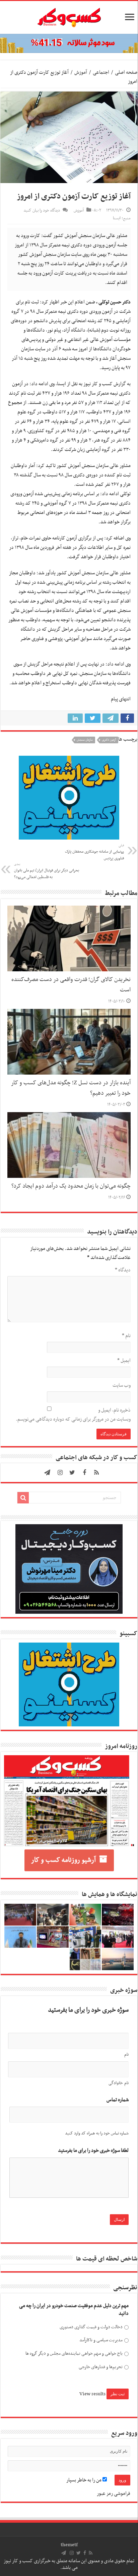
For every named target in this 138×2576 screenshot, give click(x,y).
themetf (69, 2545)
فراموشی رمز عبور (114, 2494)
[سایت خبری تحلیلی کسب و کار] (69, 16)
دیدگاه (123, 1270)
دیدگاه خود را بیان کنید (42, 211)
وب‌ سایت (122, 1385)
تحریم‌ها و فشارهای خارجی (100, 2367)
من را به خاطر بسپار (84, 2480)
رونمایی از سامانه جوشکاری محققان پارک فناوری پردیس (94, 852)
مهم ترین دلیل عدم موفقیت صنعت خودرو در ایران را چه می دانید (74, 2310)
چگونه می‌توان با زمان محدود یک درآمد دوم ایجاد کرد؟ (71, 1186)
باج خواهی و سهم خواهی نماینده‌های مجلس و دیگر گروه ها (74, 2354)
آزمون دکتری (109, 740)
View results (92, 2394)
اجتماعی (101, 72)
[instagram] (60, 1473)
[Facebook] (84, 1473)
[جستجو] (23, 1498)
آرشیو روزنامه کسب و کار (63, 1860)
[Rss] (96, 1473)
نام (126, 1336)
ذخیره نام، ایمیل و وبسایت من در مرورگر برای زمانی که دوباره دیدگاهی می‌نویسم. (73, 1415)
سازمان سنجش (85, 740)
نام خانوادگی (119, 2083)
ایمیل (124, 1361)
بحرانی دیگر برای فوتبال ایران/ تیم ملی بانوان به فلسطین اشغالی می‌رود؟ (47, 871)
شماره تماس (118, 2100)
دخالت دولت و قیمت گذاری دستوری (91, 2327)
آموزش (81, 72)
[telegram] (47, 1473)
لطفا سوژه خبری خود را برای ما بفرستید (93, 2151)
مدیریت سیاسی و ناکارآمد (101, 2340)
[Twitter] (72, 1473)
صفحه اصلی (126, 72)
